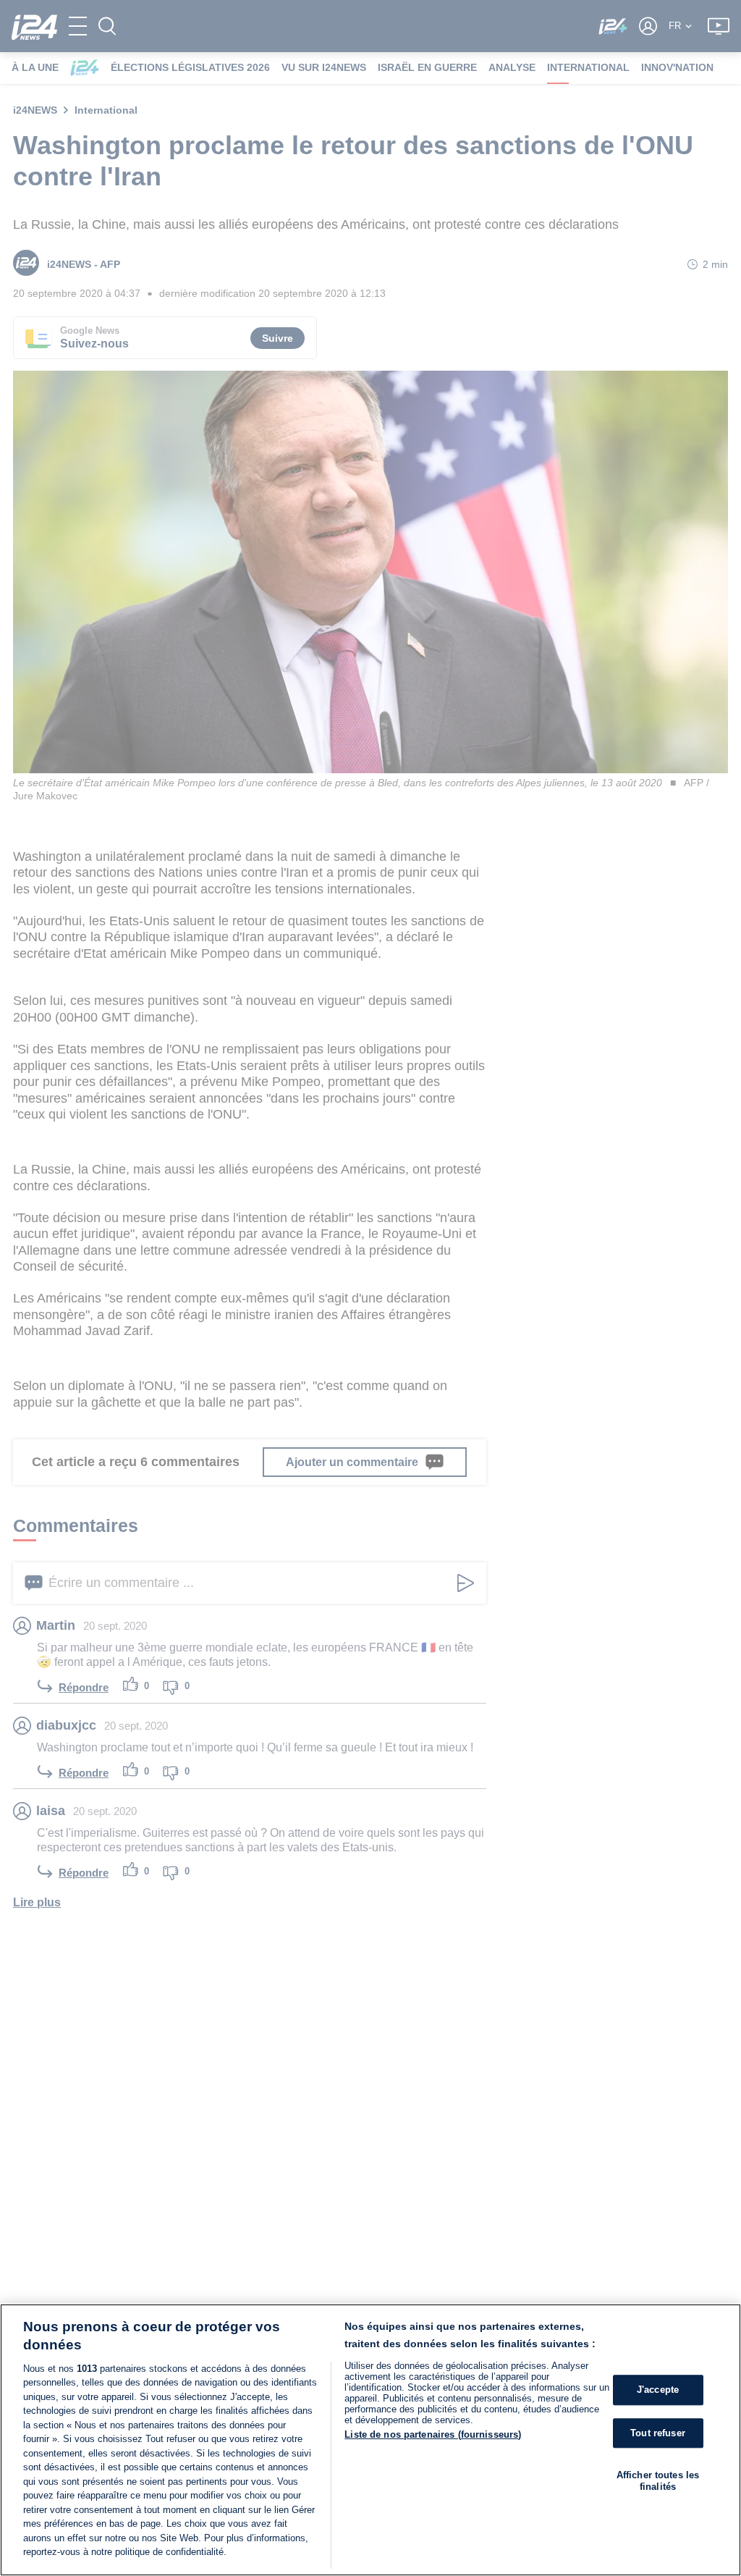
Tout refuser (658, 2433)
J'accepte (658, 2390)
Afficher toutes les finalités (658, 2481)
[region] (370, 2440)
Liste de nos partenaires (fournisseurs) (433, 2434)
